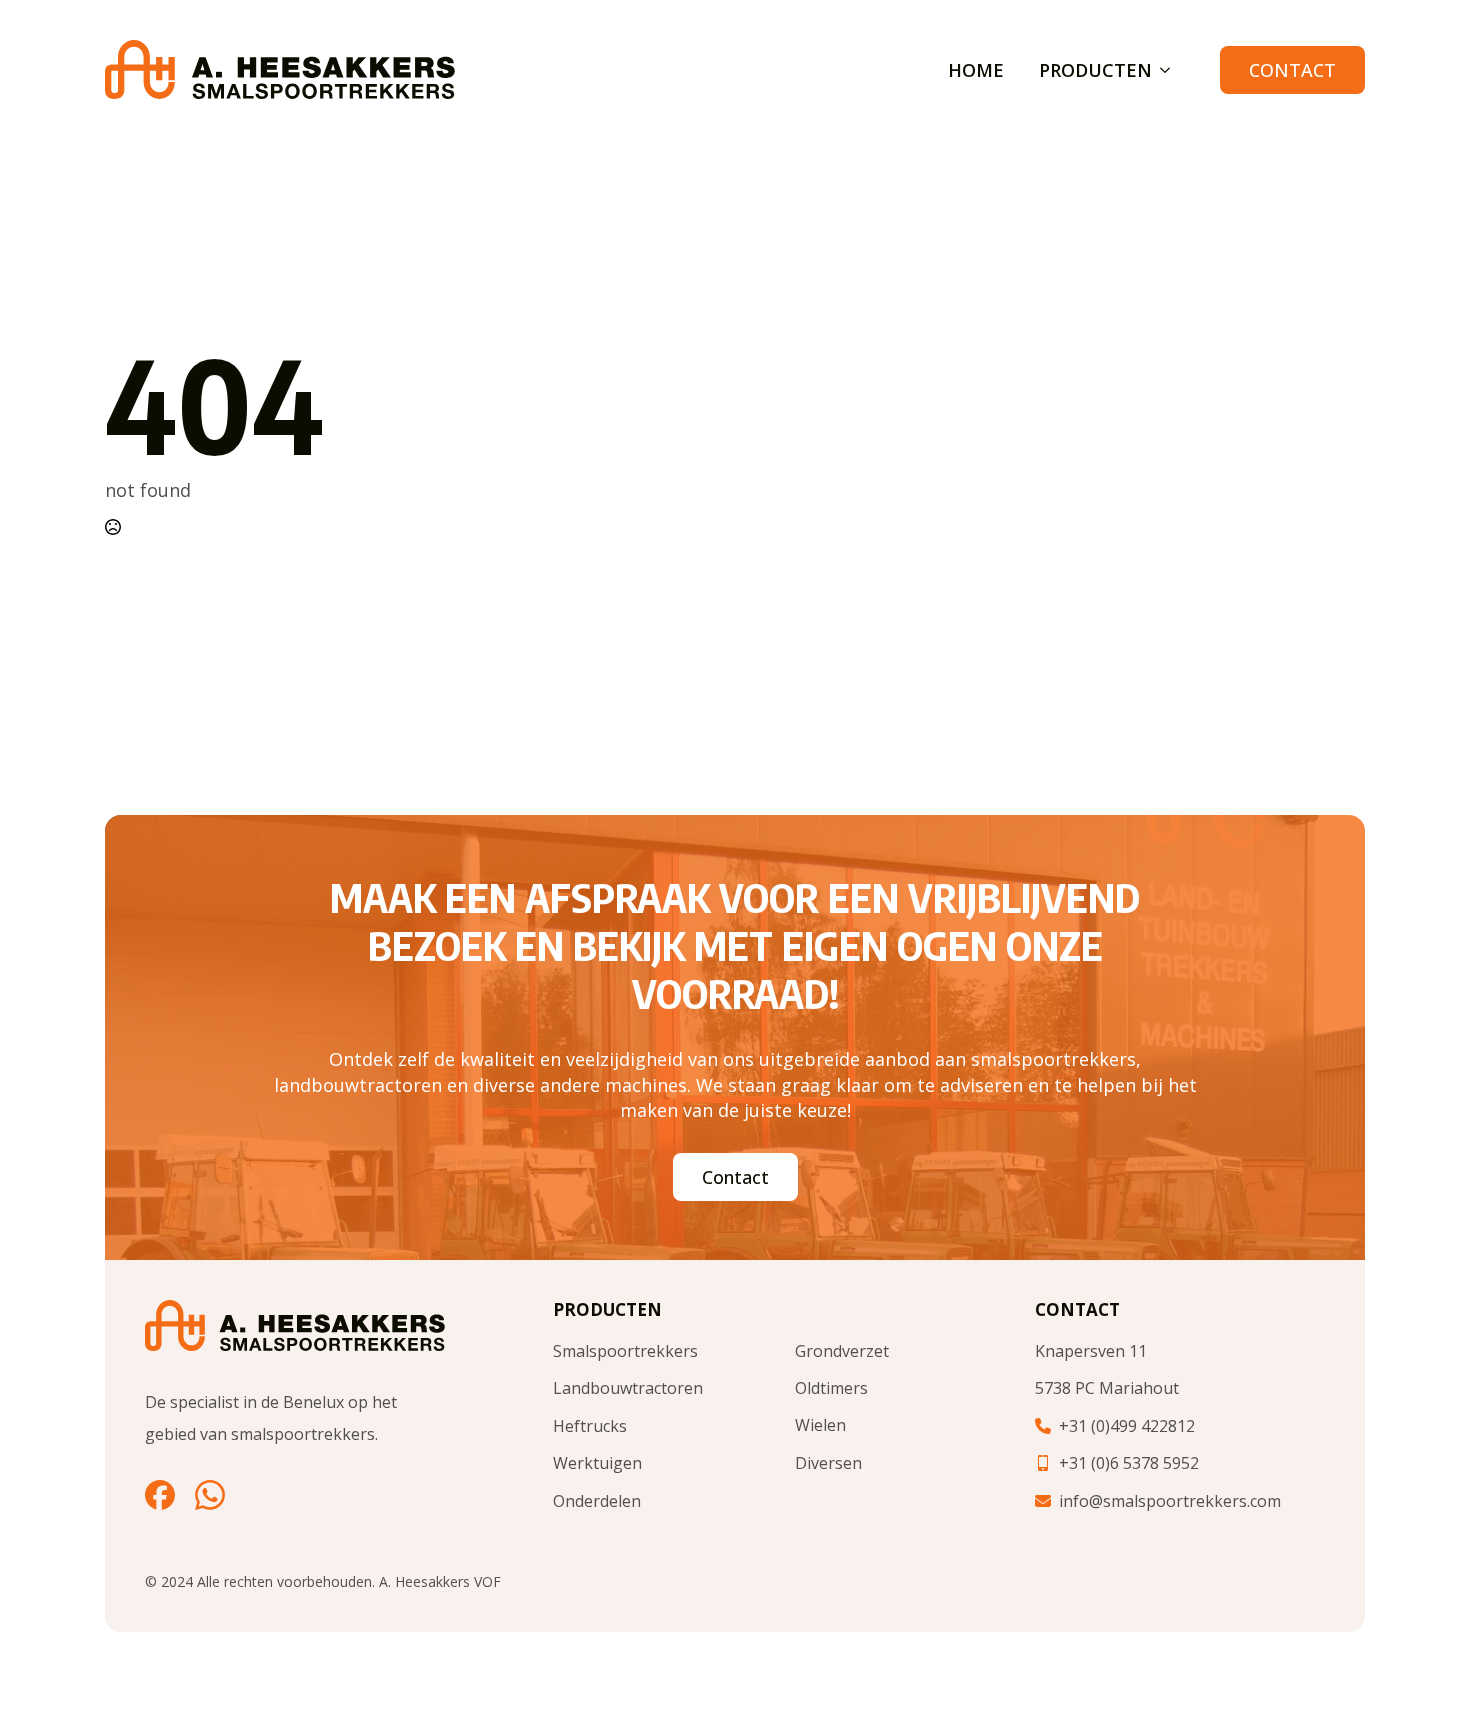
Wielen (820, 1425)
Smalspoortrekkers (625, 1351)
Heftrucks (590, 1426)
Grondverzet (842, 1351)
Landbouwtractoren (628, 1388)
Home (976, 70)
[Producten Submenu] (1161, 70)
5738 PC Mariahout (1107, 1388)
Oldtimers (831, 1388)
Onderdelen (597, 1501)
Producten (1095, 70)
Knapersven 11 (1091, 1351)
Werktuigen (597, 1463)
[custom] (160, 1495)
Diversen (828, 1463)
